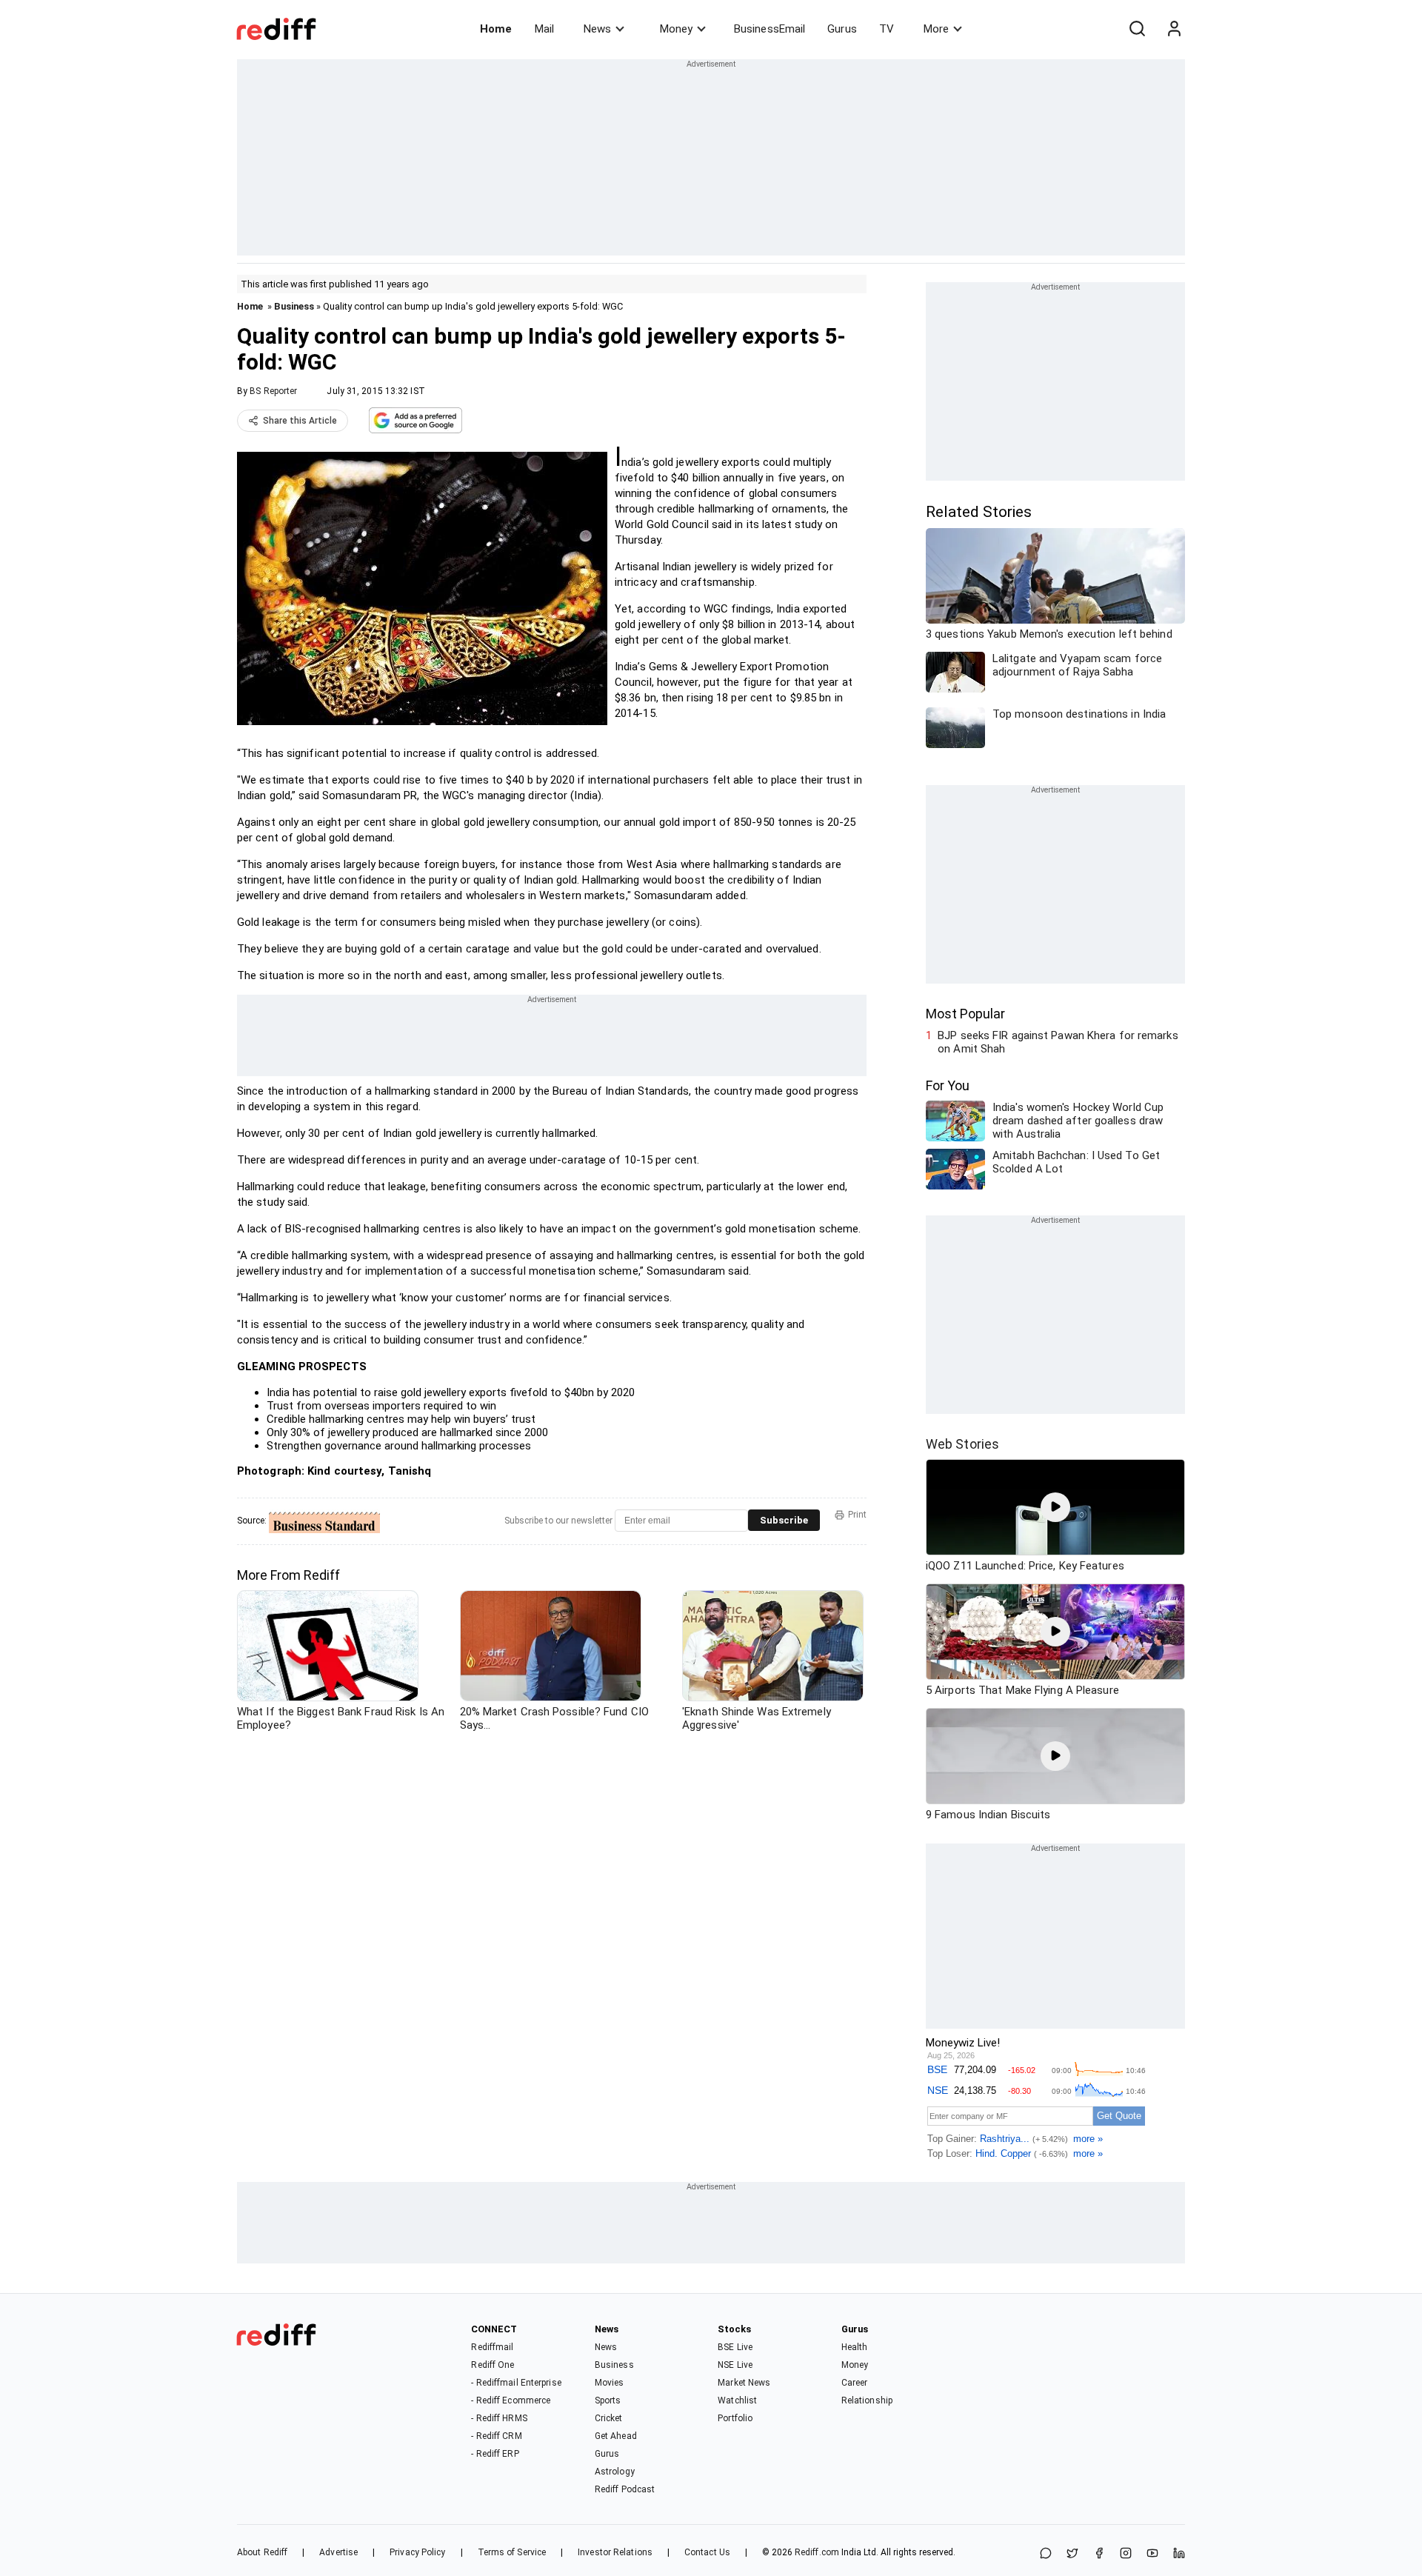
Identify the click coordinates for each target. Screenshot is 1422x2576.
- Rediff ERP (495, 2454)
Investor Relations (615, 2552)
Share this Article (300, 421)
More (936, 29)
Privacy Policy (417, 2552)
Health (855, 2347)
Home (496, 29)
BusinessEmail (770, 29)
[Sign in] (1174, 29)
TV (887, 29)
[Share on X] (1072, 2554)
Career (855, 2383)
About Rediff (262, 2552)
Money (676, 29)
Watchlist (737, 2400)
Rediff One (493, 2365)
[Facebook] (1099, 2554)
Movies (610, 2383)
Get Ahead (616, 2436)
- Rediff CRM (496, 2436)
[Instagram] (1126, 2554)
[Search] (1137, 29)
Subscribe (784, 1520)
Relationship (867, 2400)
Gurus (842, 29)
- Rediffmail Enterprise (516, 2383)
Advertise (338, 2552)
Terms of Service (512, 2552)
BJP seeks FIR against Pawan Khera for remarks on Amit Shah (1058, 1042)
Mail (544, 29)
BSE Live (735, 2347)
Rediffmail (492, 2347)
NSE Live (735, 2365)
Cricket (609, 2418)
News (597, 29)
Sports (608, 2400)
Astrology (615, 2472)
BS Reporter (273, 391)
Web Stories (962, 1444)
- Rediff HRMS (499, 2418)
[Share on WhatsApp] (1046, 2554)
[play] (1055, 1507)
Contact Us (707, 2552)
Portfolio (735, 2418)
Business (294, 306)
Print (857, 1515)
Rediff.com (817, 2552)
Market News (744, 2383)
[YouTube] (1152, 2554)
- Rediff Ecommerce (511, 2400)
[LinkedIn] (1179, 2554)
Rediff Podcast (625, 2489)
